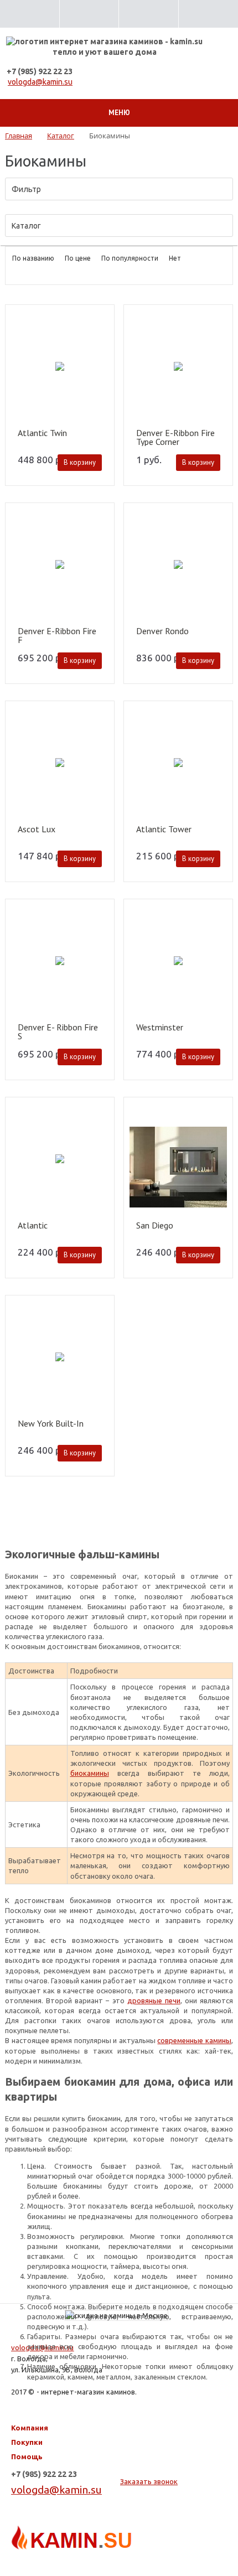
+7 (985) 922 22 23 (40, 71)
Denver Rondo (162, 631)
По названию (33, 258)
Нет (175, 258)
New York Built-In (51, 1424)
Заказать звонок (149, 2481)
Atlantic (33, 1226)
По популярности (130, 258)
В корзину (80, 462)
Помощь (27, 2456)
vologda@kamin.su (40, 82)
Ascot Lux (37, 830)
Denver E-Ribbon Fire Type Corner (175, 437)
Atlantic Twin (42, 433)
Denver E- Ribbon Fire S (58, 1032)
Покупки (27, 2442)
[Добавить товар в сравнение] (101, 336)
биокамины (90, 1773)
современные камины (194, 2040)
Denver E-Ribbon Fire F (57, 635)
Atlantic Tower (164, 830)
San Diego (155, 1226)
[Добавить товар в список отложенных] (101, 320)
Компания (30, 2428)
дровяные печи (154, 2000)
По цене (78, 258)
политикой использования (79, 2531)
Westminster (160, 1028)
